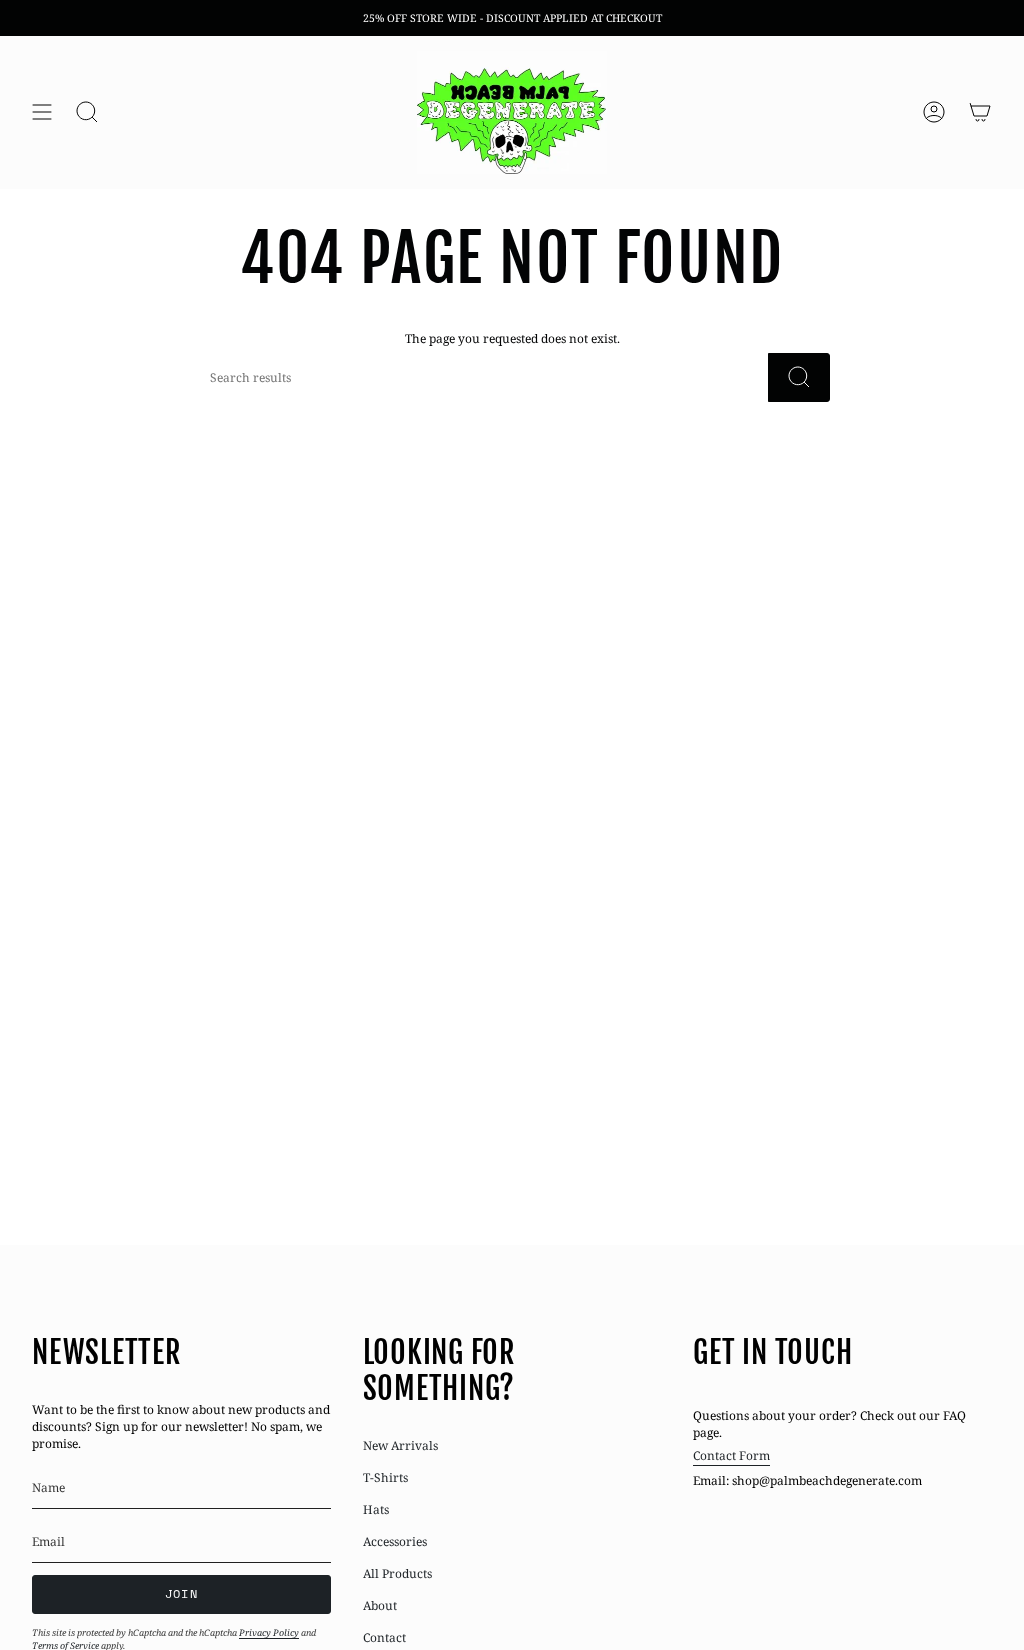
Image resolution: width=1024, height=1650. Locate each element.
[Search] (799, 377)
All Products (397, 1573)
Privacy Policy (269, 1632)
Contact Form (731, 1455)
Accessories (395, 1541)
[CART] (980, 112)
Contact (384, 1637)
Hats (376, 1509)
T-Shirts (385, 1477)
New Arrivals (400, 1445)
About (380, 1605)
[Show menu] (42, 112)
